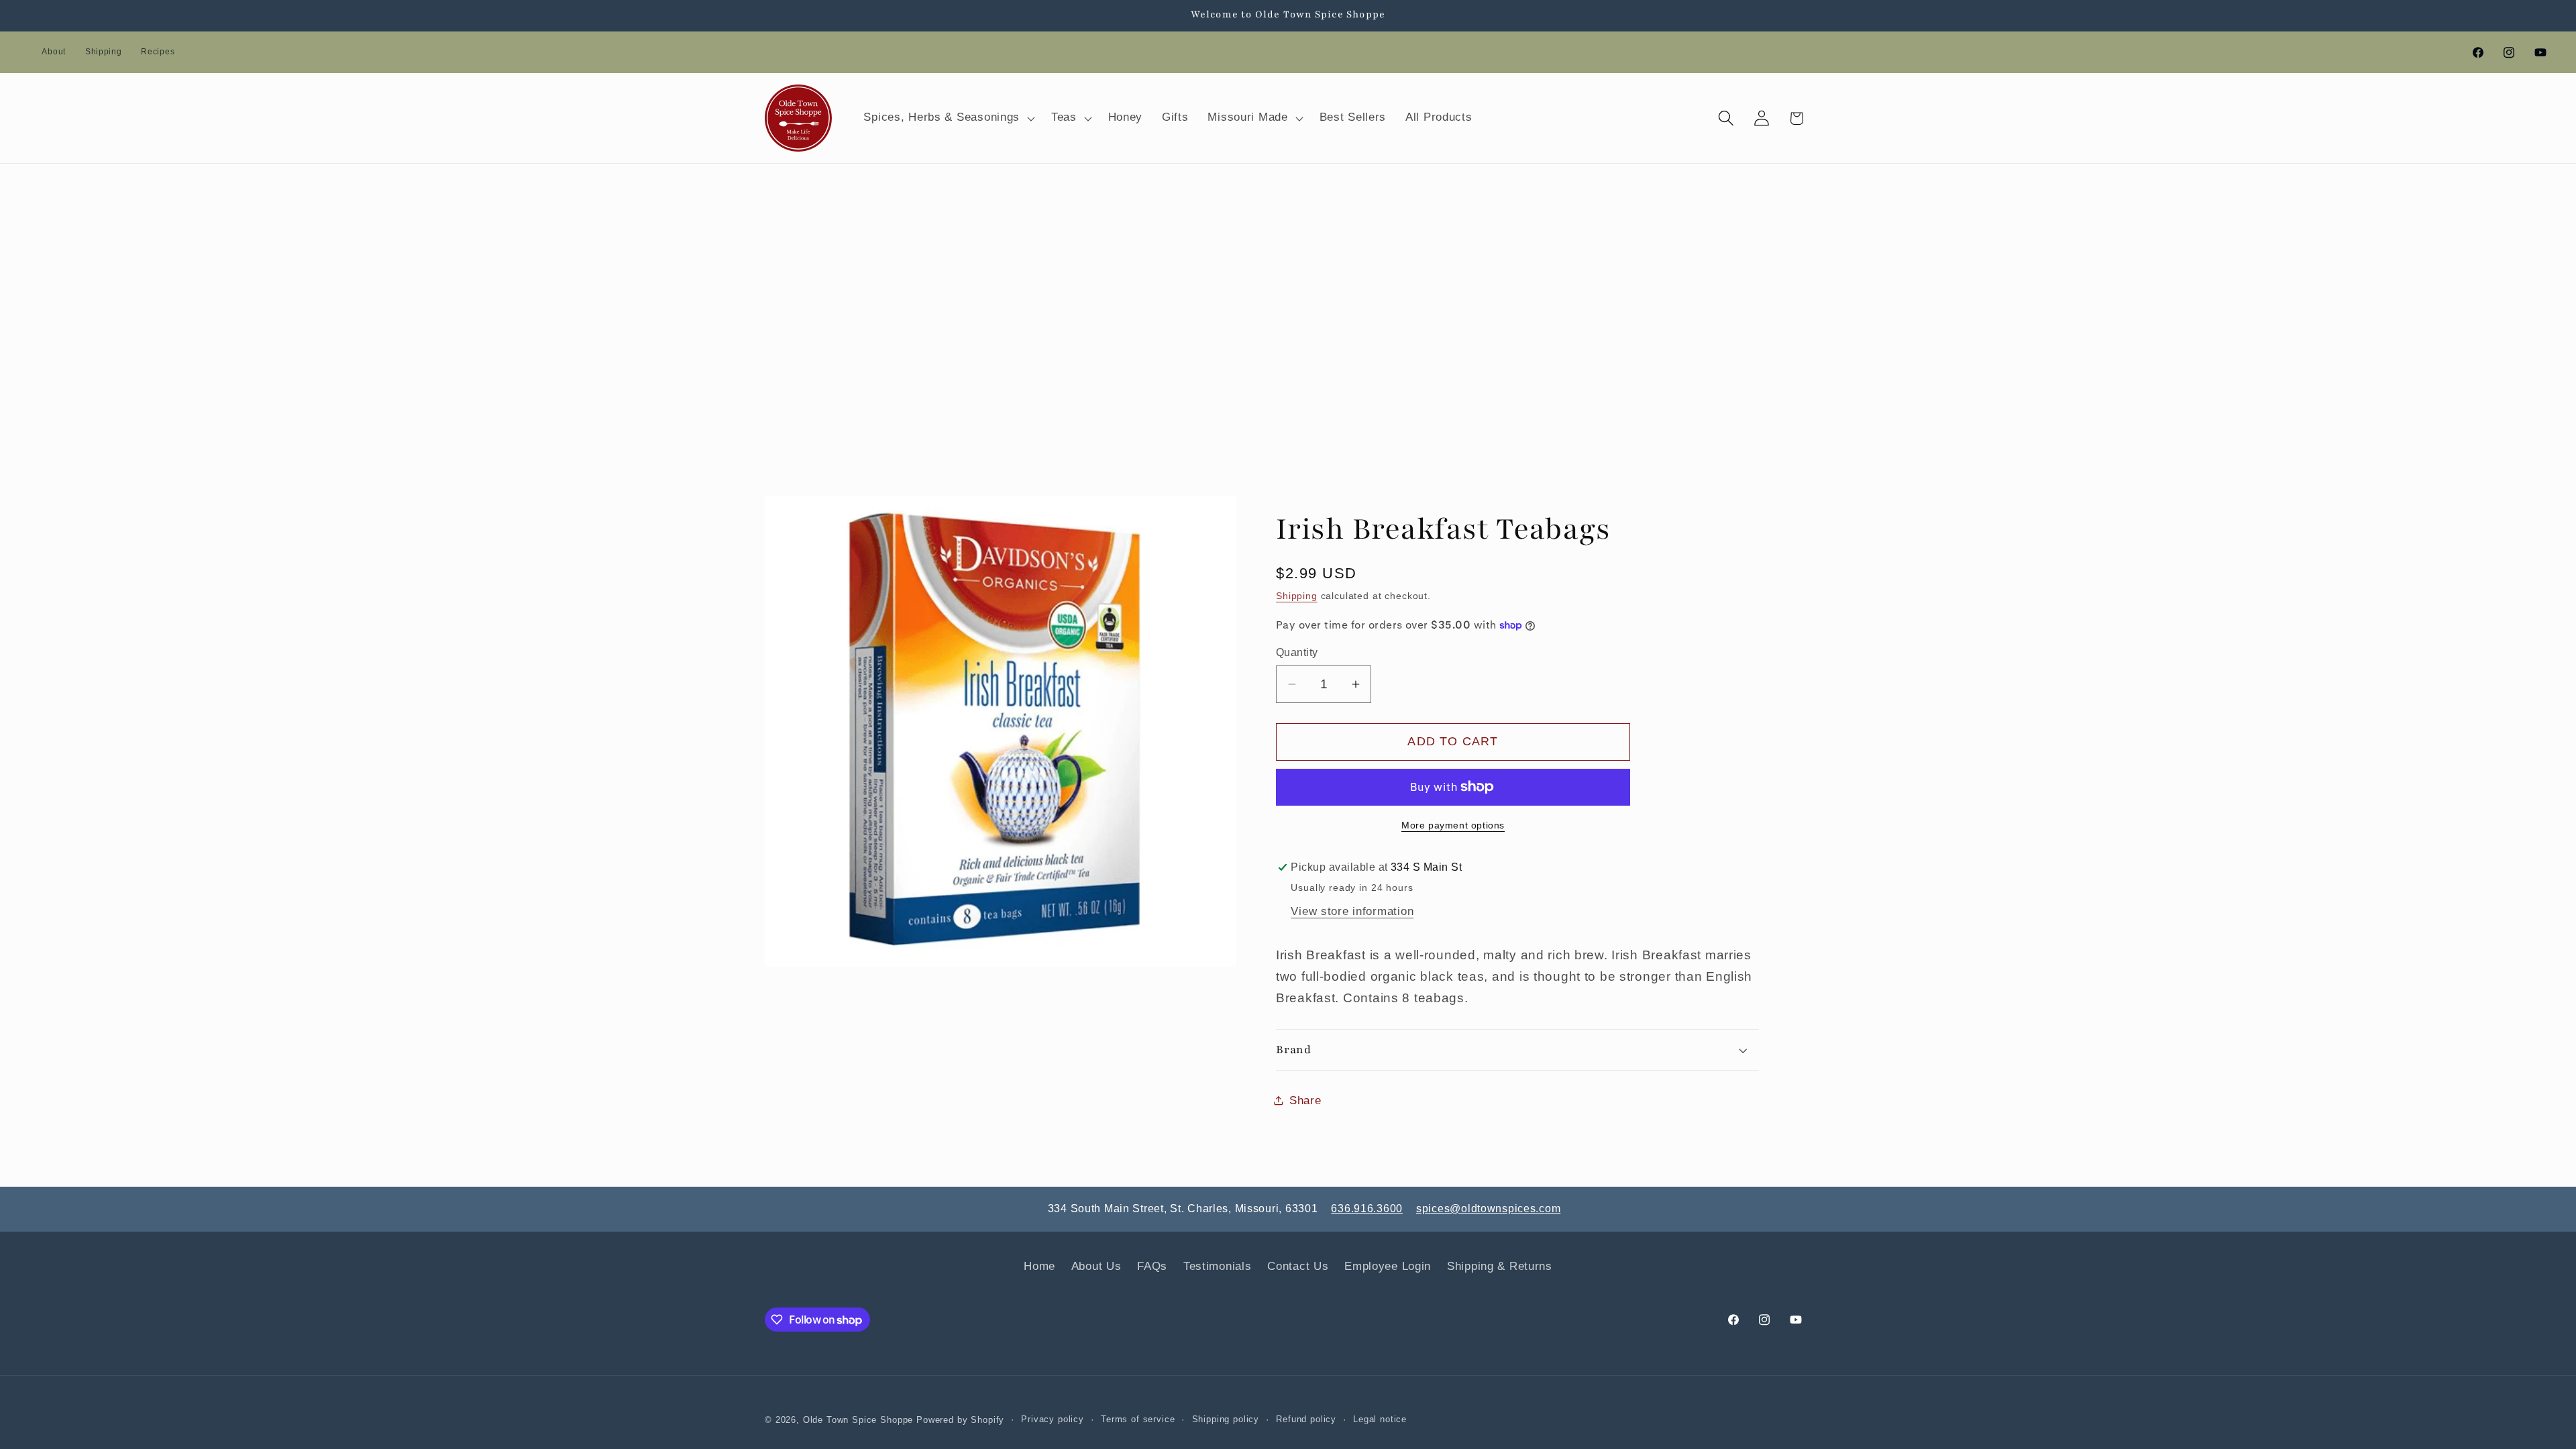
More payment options (1453, 825)
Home (1039, 1266)
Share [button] (1305, 1101)
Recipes (158, 52)
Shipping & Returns (1500, 1266)
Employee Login (1388, 1266)
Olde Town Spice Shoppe (858, 1420)
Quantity (1297, 652)
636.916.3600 (1367, 1209)
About (54, 52)
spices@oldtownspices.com (1488, 1209)
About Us (1096, 1266)
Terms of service (1138, 1419)
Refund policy (1306, 1419)
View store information (1352, 911)
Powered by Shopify (960, 1420)
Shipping (104, 52)
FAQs (1152, 1266)
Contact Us (1298, 1266)
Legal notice (1380, 1419)
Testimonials (1218, 1266)
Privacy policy (1053, 1419)
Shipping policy (1226, 1419)
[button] (948, 118)
